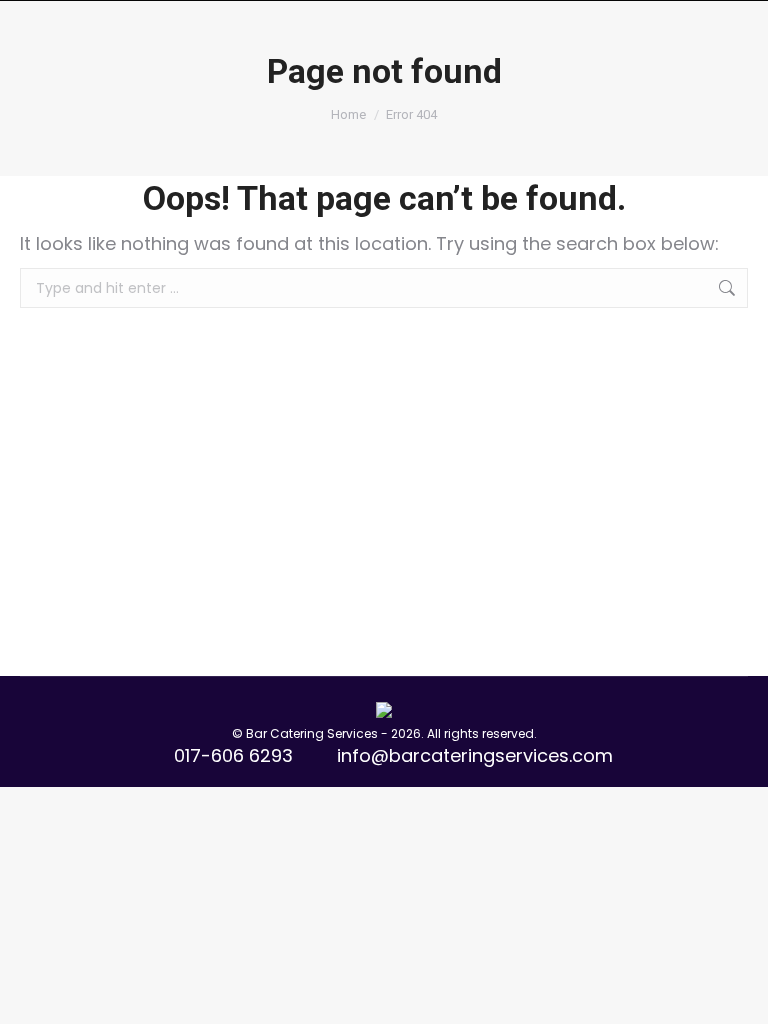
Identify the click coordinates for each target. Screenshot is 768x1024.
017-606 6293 (233, 755)
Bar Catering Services (312, 733)
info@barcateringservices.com (475, 755)
